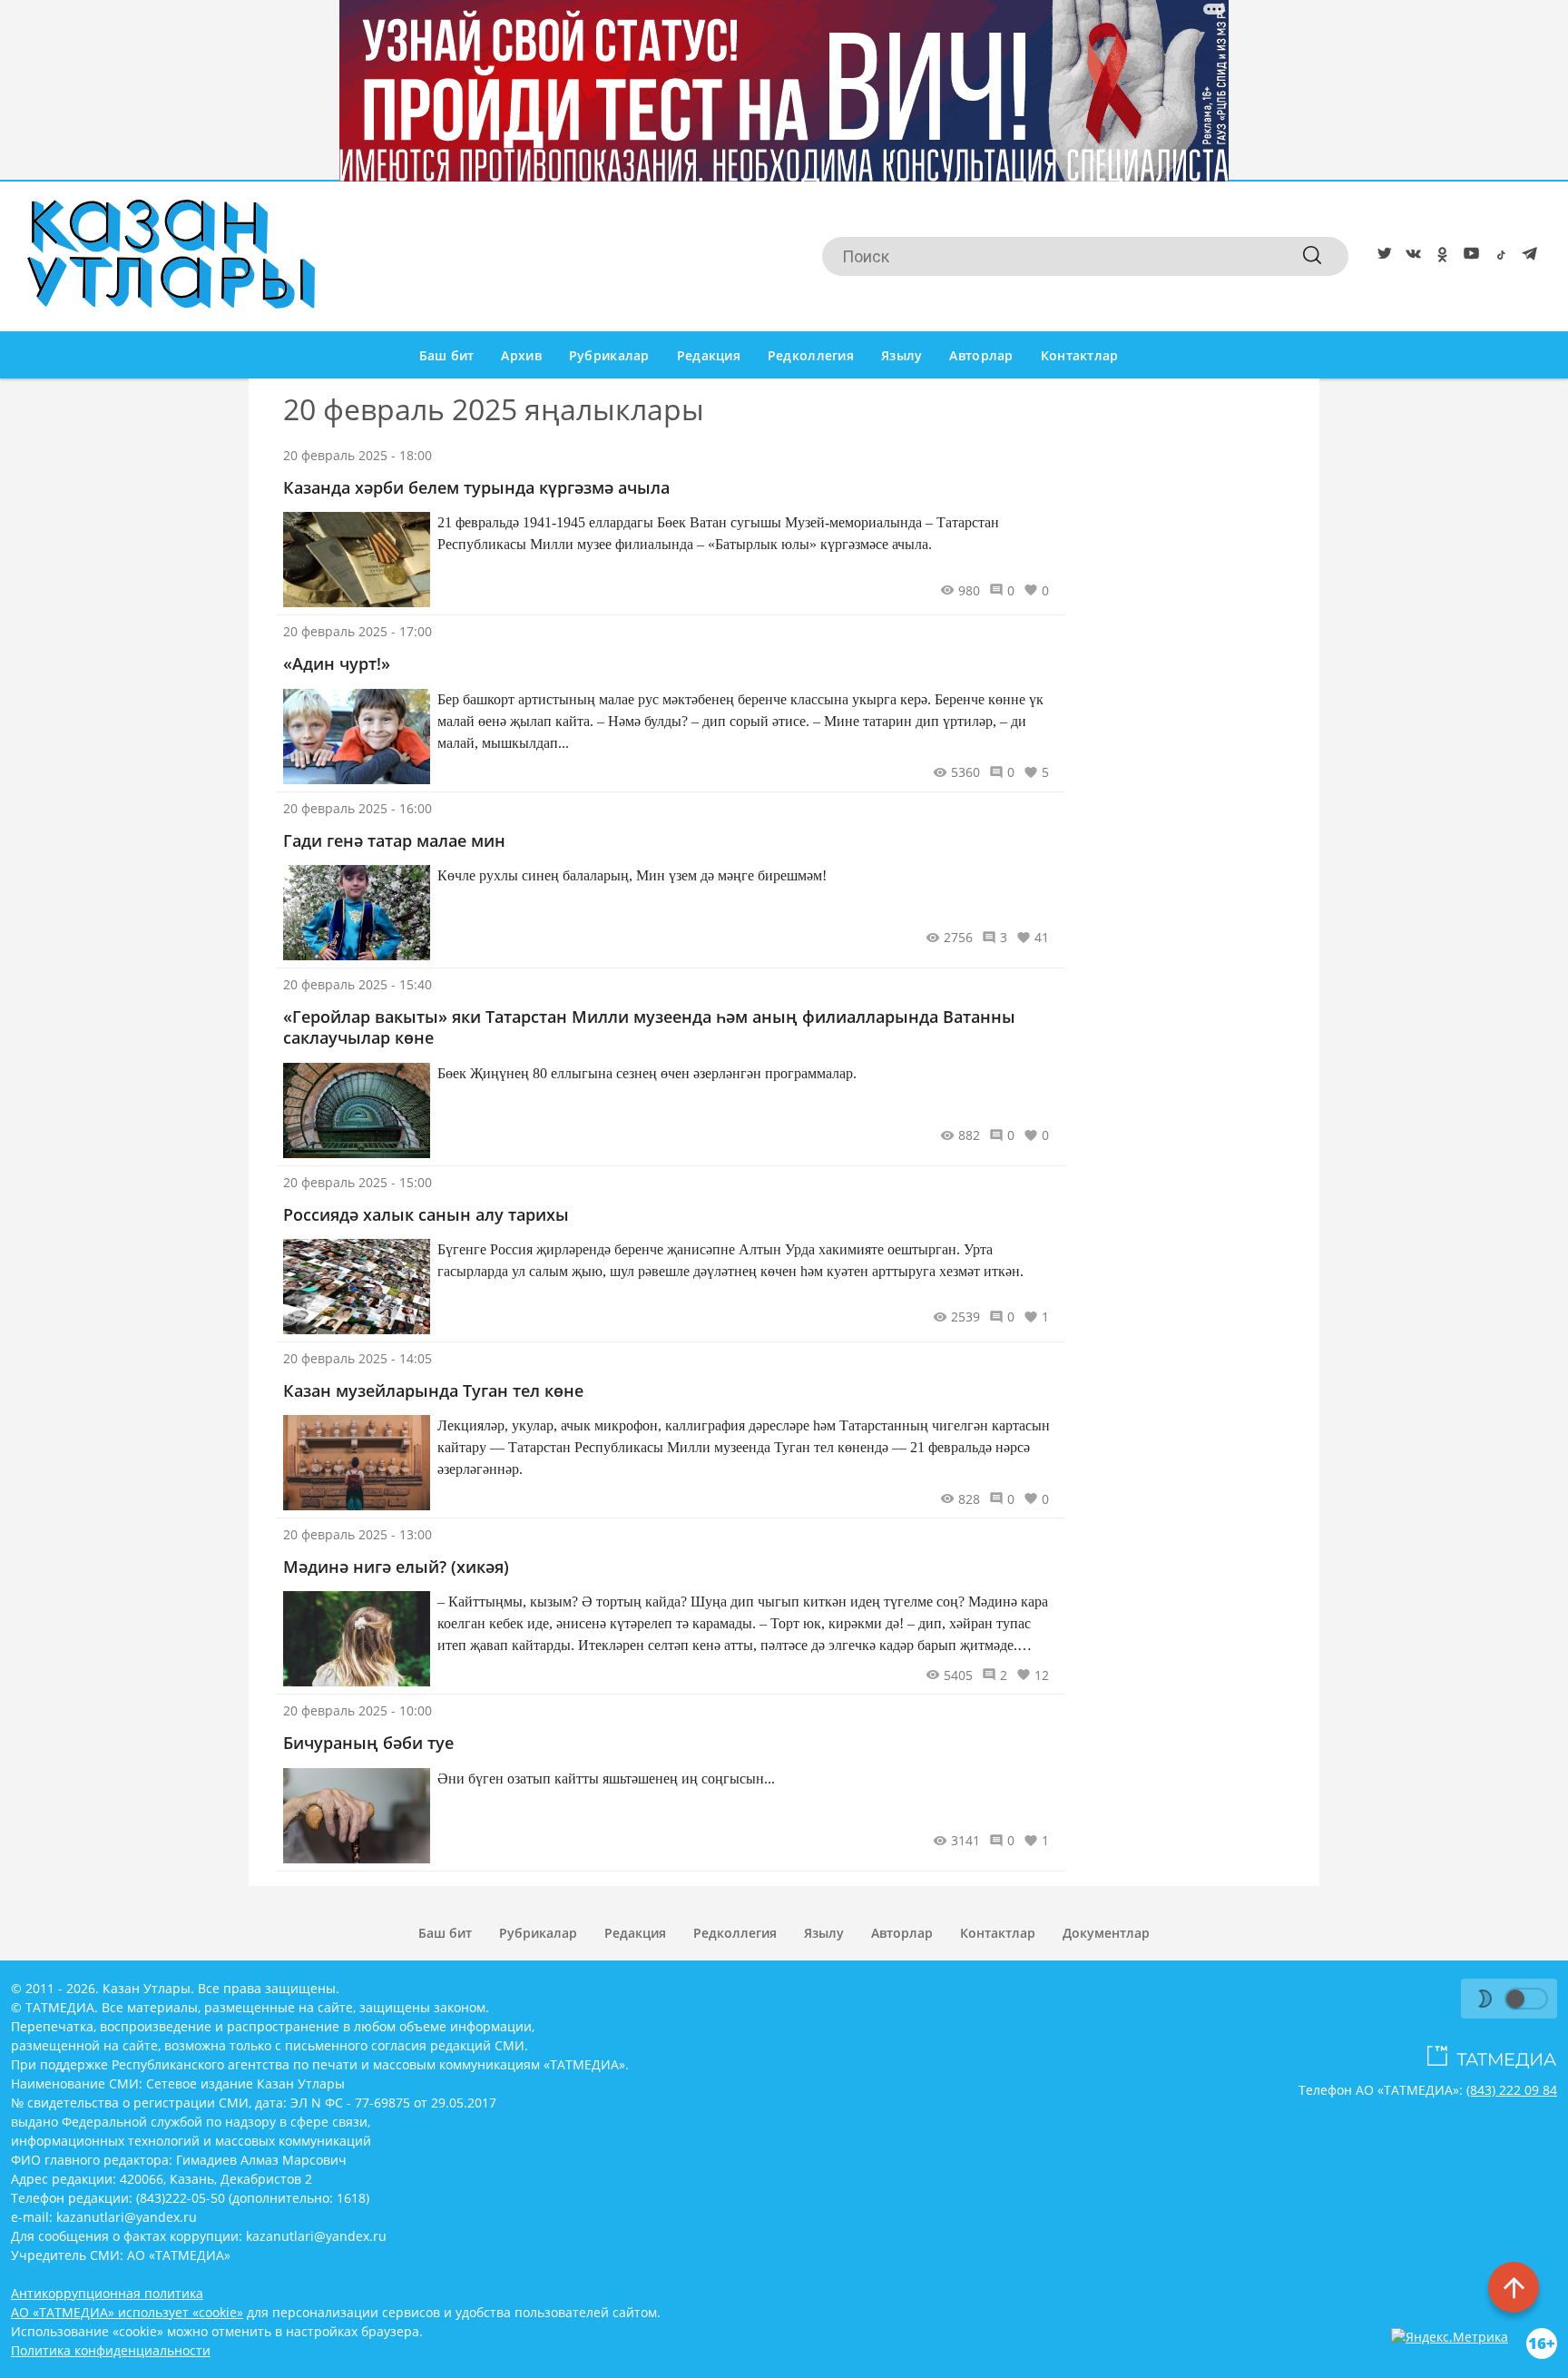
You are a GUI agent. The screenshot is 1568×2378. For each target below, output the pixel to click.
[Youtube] (1468, 257)
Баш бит (447, 355)
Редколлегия (811, 355)
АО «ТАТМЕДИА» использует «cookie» (127, 2312)
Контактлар (1080, 355)
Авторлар (981, 355)
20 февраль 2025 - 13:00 (358, 1534)
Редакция (709, 355)
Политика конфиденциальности (111, 2350)
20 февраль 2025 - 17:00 (358, 631)
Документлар (1106, 1933)
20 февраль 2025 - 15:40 (358, 984)
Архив (521, 355)
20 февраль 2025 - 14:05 (358, 1358)
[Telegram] (1526, 257)
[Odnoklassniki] (1439, 257)
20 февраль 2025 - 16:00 (358, 808)
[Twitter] (1381, 257)
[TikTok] (1497, 257)
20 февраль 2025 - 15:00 (358, 1182)
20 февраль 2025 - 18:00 (358, 455)
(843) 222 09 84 (1512, 2090)
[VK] (1410, 257)
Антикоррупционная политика (107, 2293)
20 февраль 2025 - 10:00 (358, 1710)
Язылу (902, 355)
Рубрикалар (609, 355)
